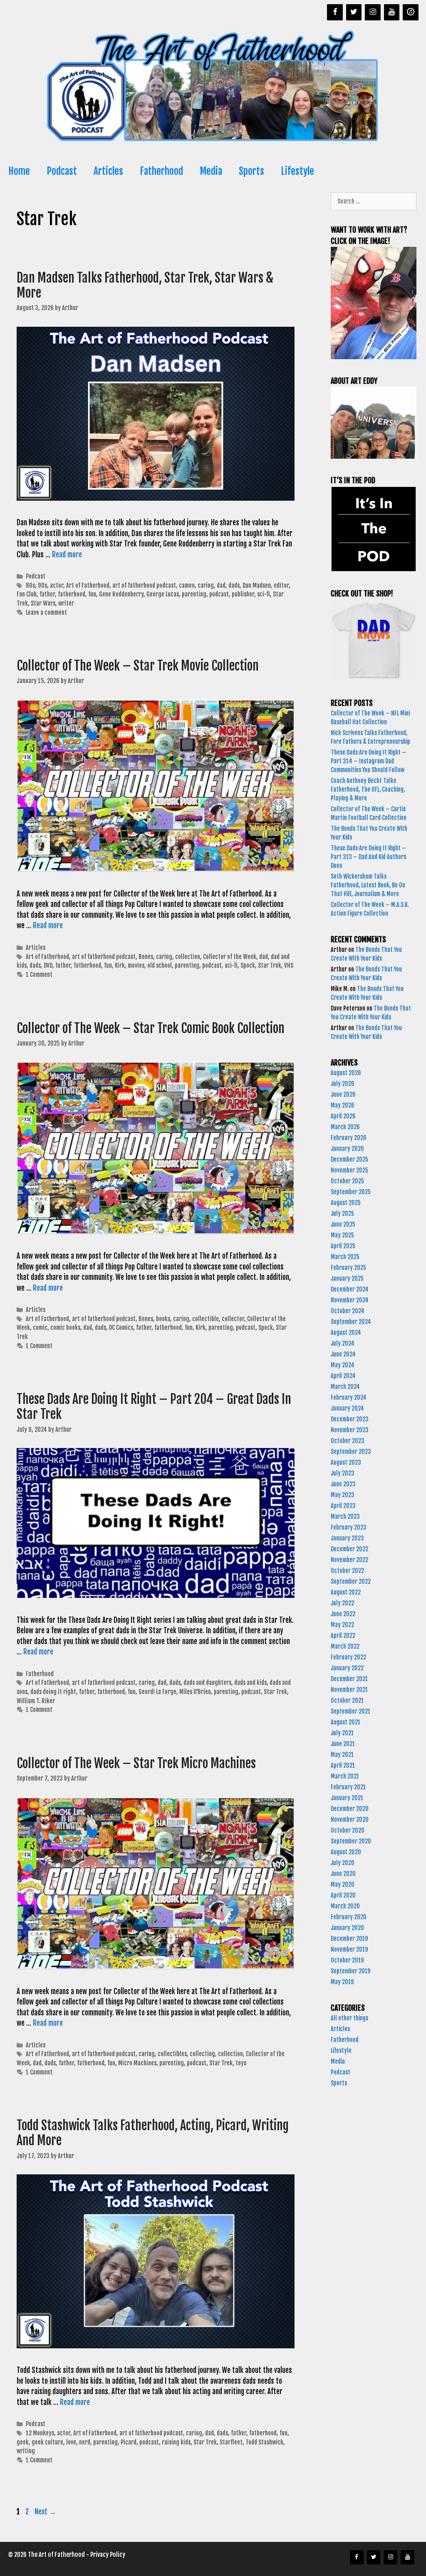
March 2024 (345, 1387)
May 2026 (343, 1105)
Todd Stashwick (264, 2442)
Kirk (120, 965)
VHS (289, 965)
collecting (202, 2054)
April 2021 (343, 1765)
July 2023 (343, 1473)
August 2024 (346, 1333)
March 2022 (345, 1646)
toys (241, 2063)
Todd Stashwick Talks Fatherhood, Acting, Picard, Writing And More (153, 2133)
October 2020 (348, 1830)
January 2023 (347, 1538)
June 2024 (343, 1354)
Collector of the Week (230, 957)
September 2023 (351, 1452)
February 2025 (348, 1268)
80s (30, 585)
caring (206, 585)
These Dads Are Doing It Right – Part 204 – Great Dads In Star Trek (154, 1407)
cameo (187, 585)
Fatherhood (161, 171)
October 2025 (347, 1181)
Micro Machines (137, 2063)
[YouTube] (392, 12)
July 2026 (343, 1084)
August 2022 (346, 1592)
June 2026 (343, 1094)
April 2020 (343, 1895)
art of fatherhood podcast (144, 585)
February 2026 (349, 1138)
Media (211, 171)
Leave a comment (46, 612)
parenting (194, 594)
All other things (349, 2018)
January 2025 (347, 1278)
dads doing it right (53, 1692)
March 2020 (345, 1906)
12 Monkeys (40, 2433)
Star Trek (270, 965)
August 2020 (346, 1852)
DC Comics (121, 1328)
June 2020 (343, 1874)
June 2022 (343, 1614)
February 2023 (349, 1527)
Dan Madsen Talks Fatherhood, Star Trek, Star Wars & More (145, 285)
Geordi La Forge (157, 1692)
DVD (48, 965)
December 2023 (350, 1419)
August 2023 (346, 1462)
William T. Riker (36, 1701)
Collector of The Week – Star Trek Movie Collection (139, 666)
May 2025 (342, 1235)
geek (23, 2442)
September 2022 (351, 1581)
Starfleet (231, 2442)
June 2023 (343, 1484)
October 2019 (347, 1960)
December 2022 (349, 1549)
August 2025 (346, 1203)
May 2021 (342, 1755)
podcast (219, 594)
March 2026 (345, 1127)
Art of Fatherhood (88, 585)
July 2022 (342, 1603)
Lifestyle (297, 171)
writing (26, 2451)
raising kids (176, 2442)
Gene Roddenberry (121, 594)
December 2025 (349, 1159)
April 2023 (343, 1506)
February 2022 (348, 1657)
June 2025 (343, 1224)
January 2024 (347, 1408)
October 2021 (347, 1700)
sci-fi (264, 594)
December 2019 (349, 1939)
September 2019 (350, 1971)
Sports (251, 171)
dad (221, 585)
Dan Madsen (257, 585)
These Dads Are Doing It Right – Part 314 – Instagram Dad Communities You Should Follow (368, 761)
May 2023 (343, 1495)
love (71, 2442)
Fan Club (27, 594)
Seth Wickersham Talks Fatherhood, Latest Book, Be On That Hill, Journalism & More (368, 885)
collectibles (172, 2054)
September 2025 (351, 1192)
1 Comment (39, 975)
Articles (108, 171)
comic (40, 1328)
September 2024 (351, 1322)
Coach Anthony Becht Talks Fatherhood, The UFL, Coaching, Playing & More (368, 789)
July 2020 (343, 1863)
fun (92, 594)
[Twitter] (354, 12)
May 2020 (343, 1884)
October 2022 (347, 1571)
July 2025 (342, 1213)
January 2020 (347, 1928)
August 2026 (346, 1073)
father (47, 594)
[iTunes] (411, 12)
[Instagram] (373, 12)
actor (57, 585)
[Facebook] (335, 12)
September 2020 (351, 1841)
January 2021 (347, 1798)
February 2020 (349, 1917)
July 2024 (343, 1343)
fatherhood (72, 594)
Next (45, 2512)
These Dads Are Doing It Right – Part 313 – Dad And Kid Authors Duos (368, 857)
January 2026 (347, 1149)
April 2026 (343, 1116)
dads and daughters (207, 1683)
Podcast (62, 171)
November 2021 (349, 1690)
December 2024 (350, 1289)
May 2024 (343, 1365)
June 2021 (343, 1744)
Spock (248, 965)
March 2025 (345, 1257)
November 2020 (350, 1820)
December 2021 (349, 1679)
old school (160, 965)
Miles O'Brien (195, 1692)
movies (136, 965)
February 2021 (348, 1787)
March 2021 (345, 1776)
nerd (85, 2442)
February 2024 (349, 1397)
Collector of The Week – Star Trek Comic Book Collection (152, 1028)
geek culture (47, 2442)
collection (188, 957)
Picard (129, 2442)
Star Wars (43, 603)
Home (19, 171)
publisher (243, 594)
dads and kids (250, 1683)
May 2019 (342, 1982)
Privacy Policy (108, 2555)
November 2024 (350, 1300)
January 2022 (347, 1668)
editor (281, 585)
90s (42, 585)
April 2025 (343, 1246)
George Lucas (163, 594)
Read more (67, 555)
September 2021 (350, 1711)
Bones (146, 957)
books (163, 1319)
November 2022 (349, 1560)
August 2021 (346, 1722)
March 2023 (345, 1517)
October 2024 (348, 1311)
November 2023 (350, 1430)
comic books (65, 1328)
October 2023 (348, 1441)
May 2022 (342, 1625)
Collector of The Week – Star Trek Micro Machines (136, 1763)
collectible (206, 1319)
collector (233, 1319)
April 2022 (343, 1636)
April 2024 (343, 1376)
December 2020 (350, 1809)
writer (66, 603)
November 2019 (349, 1949)
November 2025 (349, 1170)
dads (234, 585)
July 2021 (342, 1733)
